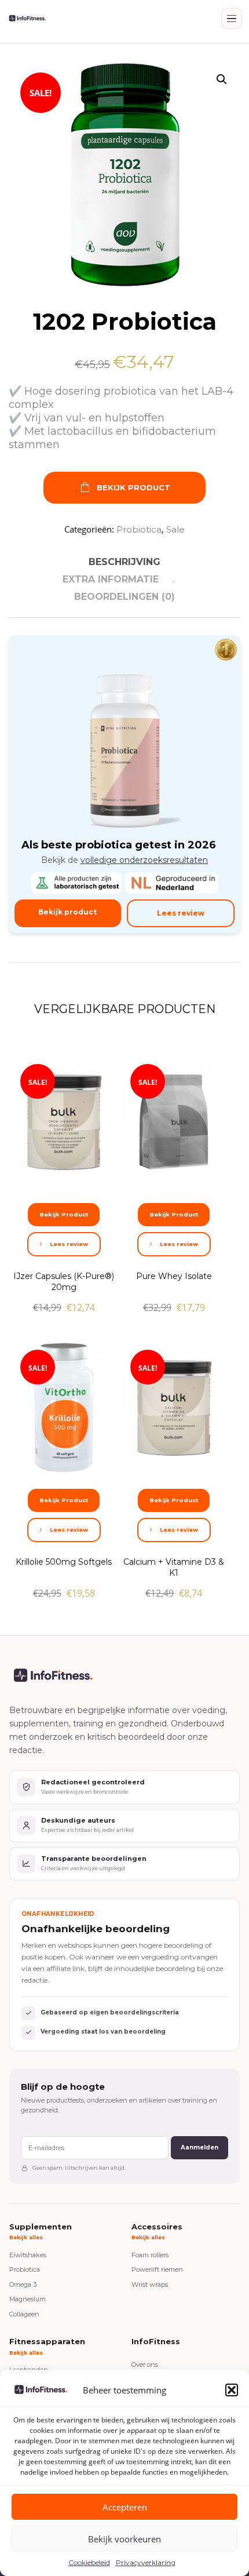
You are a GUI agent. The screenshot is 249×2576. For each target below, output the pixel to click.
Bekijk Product (133, 487)
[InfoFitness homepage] (27, 19)
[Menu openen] (232, 19)
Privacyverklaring (146, 2562)
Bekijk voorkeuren (124, 2539)
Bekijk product (67, 912)
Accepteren (125, 2507)
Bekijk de (124, 860)
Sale (175, 529)
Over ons (145, 2364)
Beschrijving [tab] (124, 562)
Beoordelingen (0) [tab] (124, 597)
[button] (232, 2390)
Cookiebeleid (89, 2562)
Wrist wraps (150, 2284)
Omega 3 (23, 2284)
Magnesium (28, 2299)
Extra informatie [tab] (111, 579)
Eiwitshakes (28, 2255)
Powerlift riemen (157, 2269)
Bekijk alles (26, 2237)
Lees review (181, 913)
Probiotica (139, 529)
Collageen (24, 2314)
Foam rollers (150, 2255)
